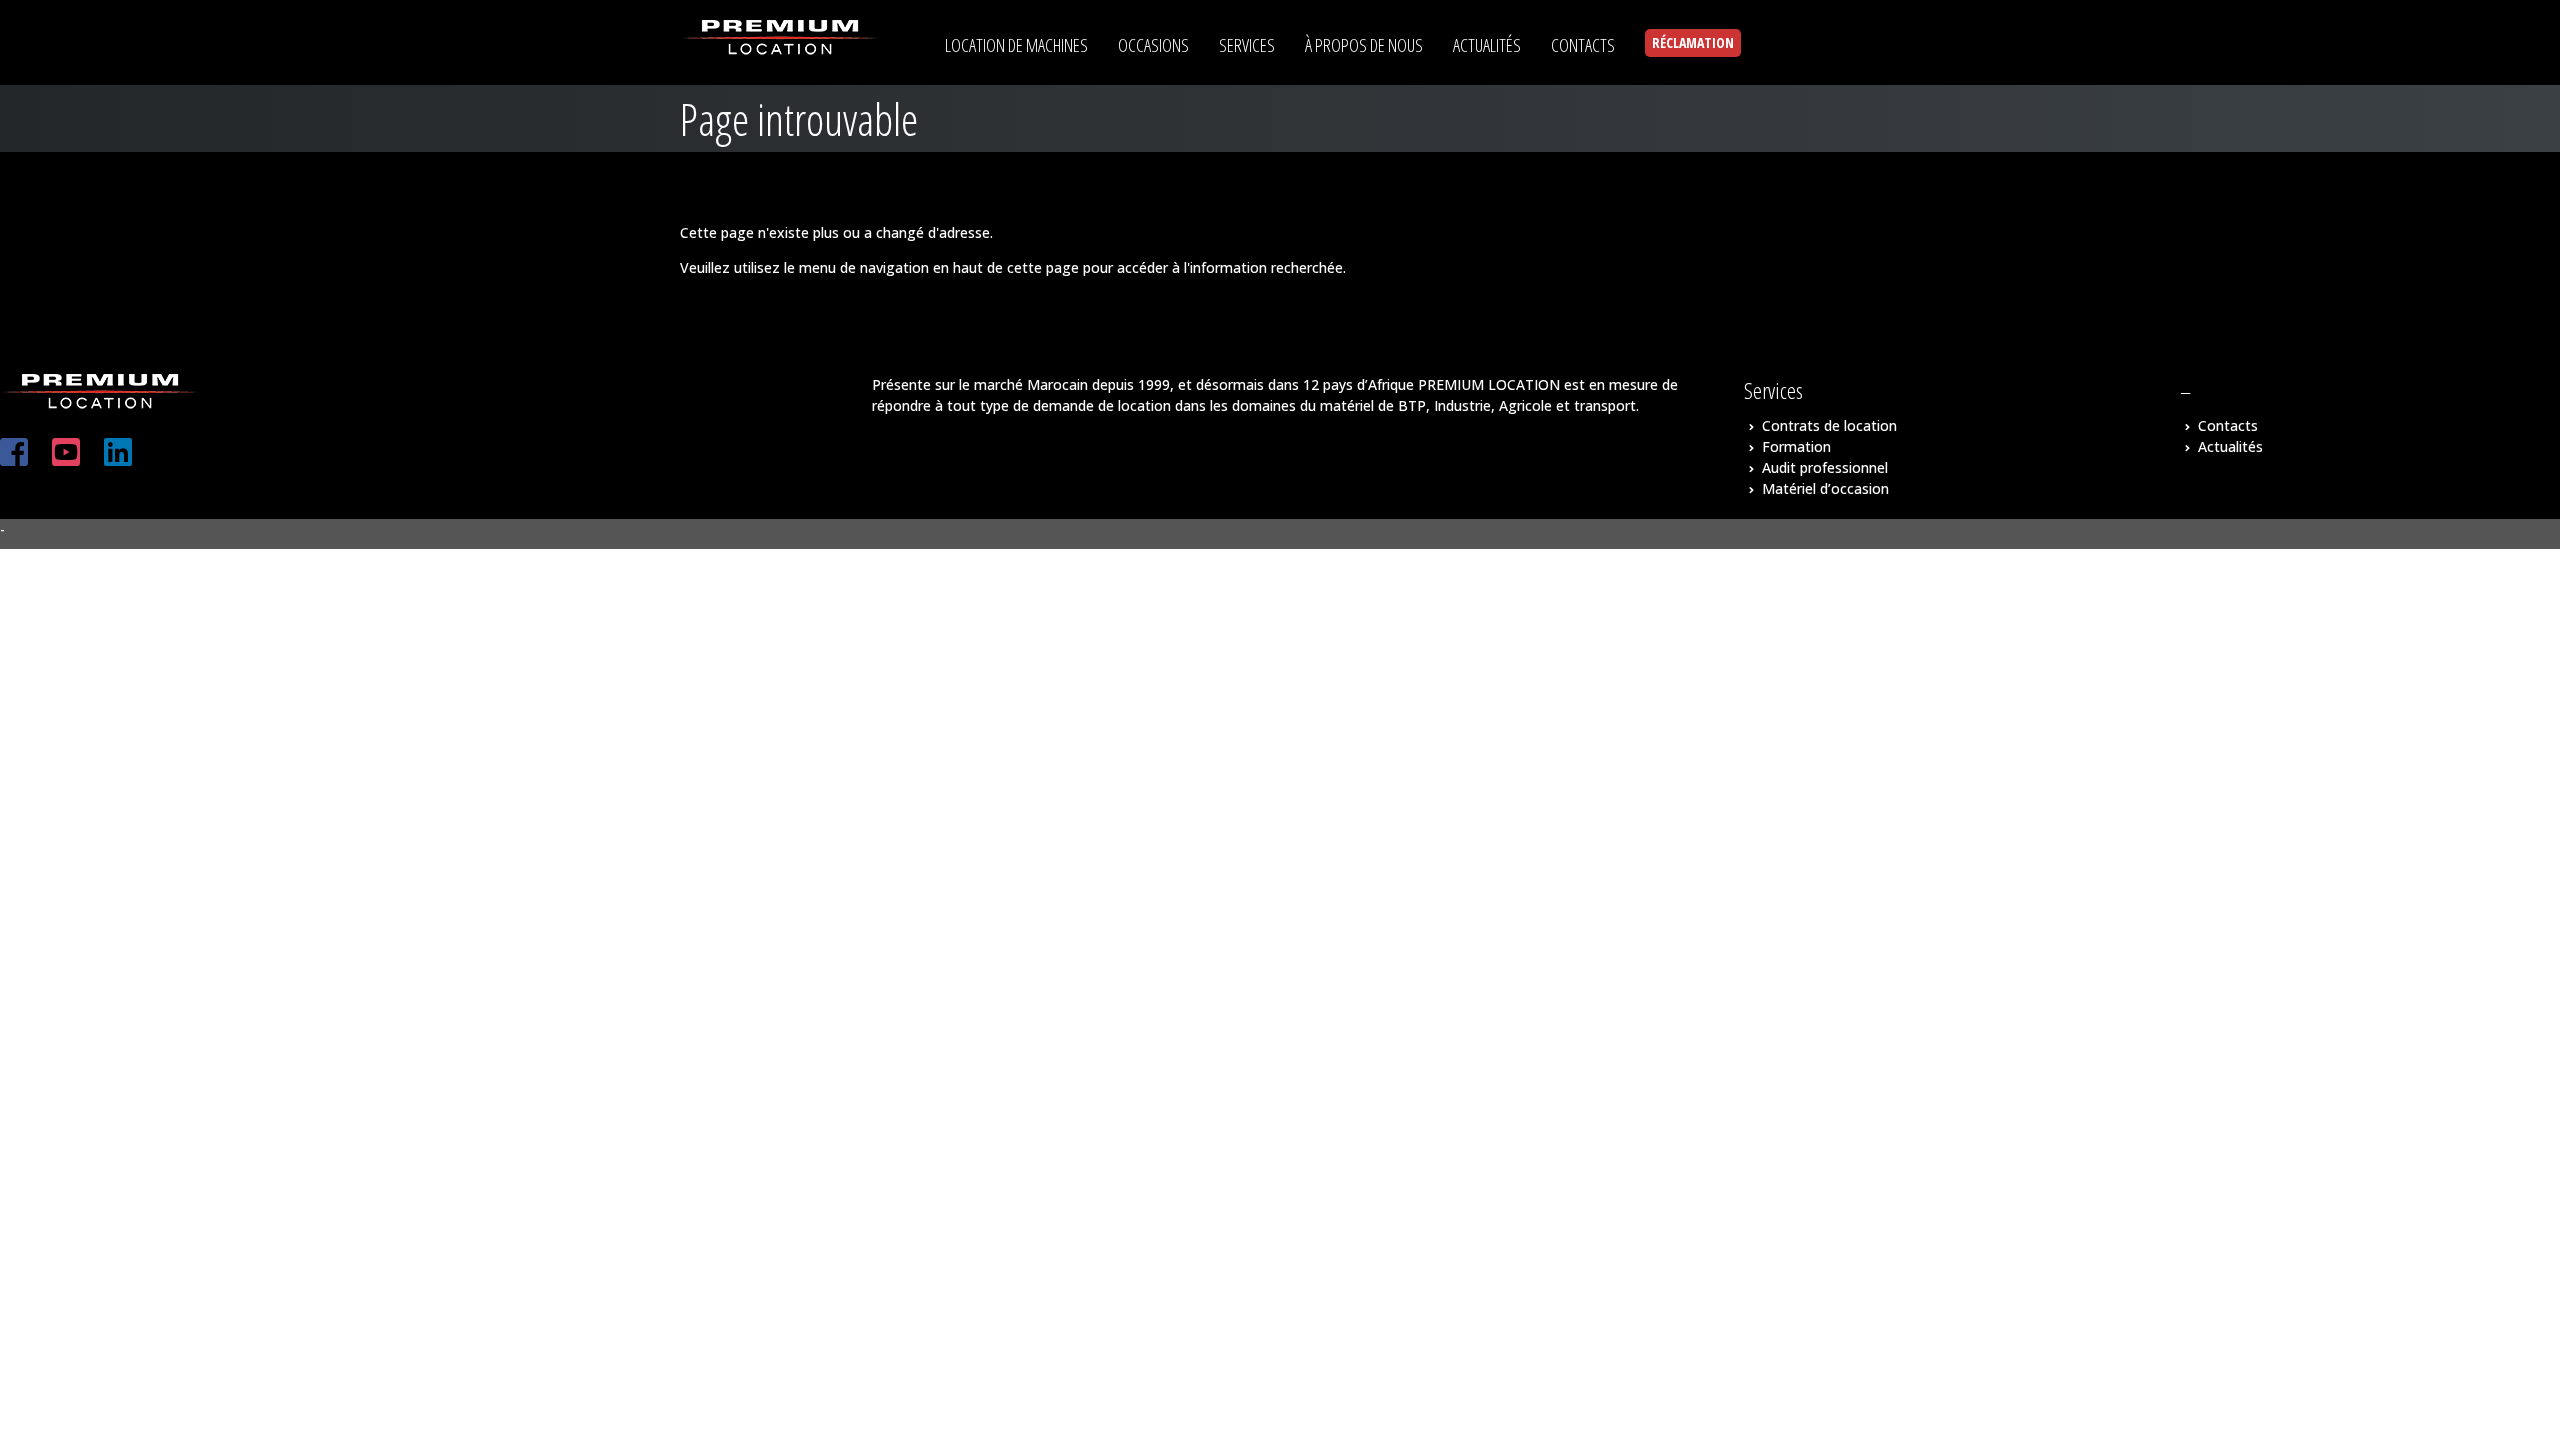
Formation (1796, 446)
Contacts (2228, 425)
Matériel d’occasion (1825, 488)
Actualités (2230, 446)
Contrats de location (1829, 425)
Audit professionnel (1825, 467)
